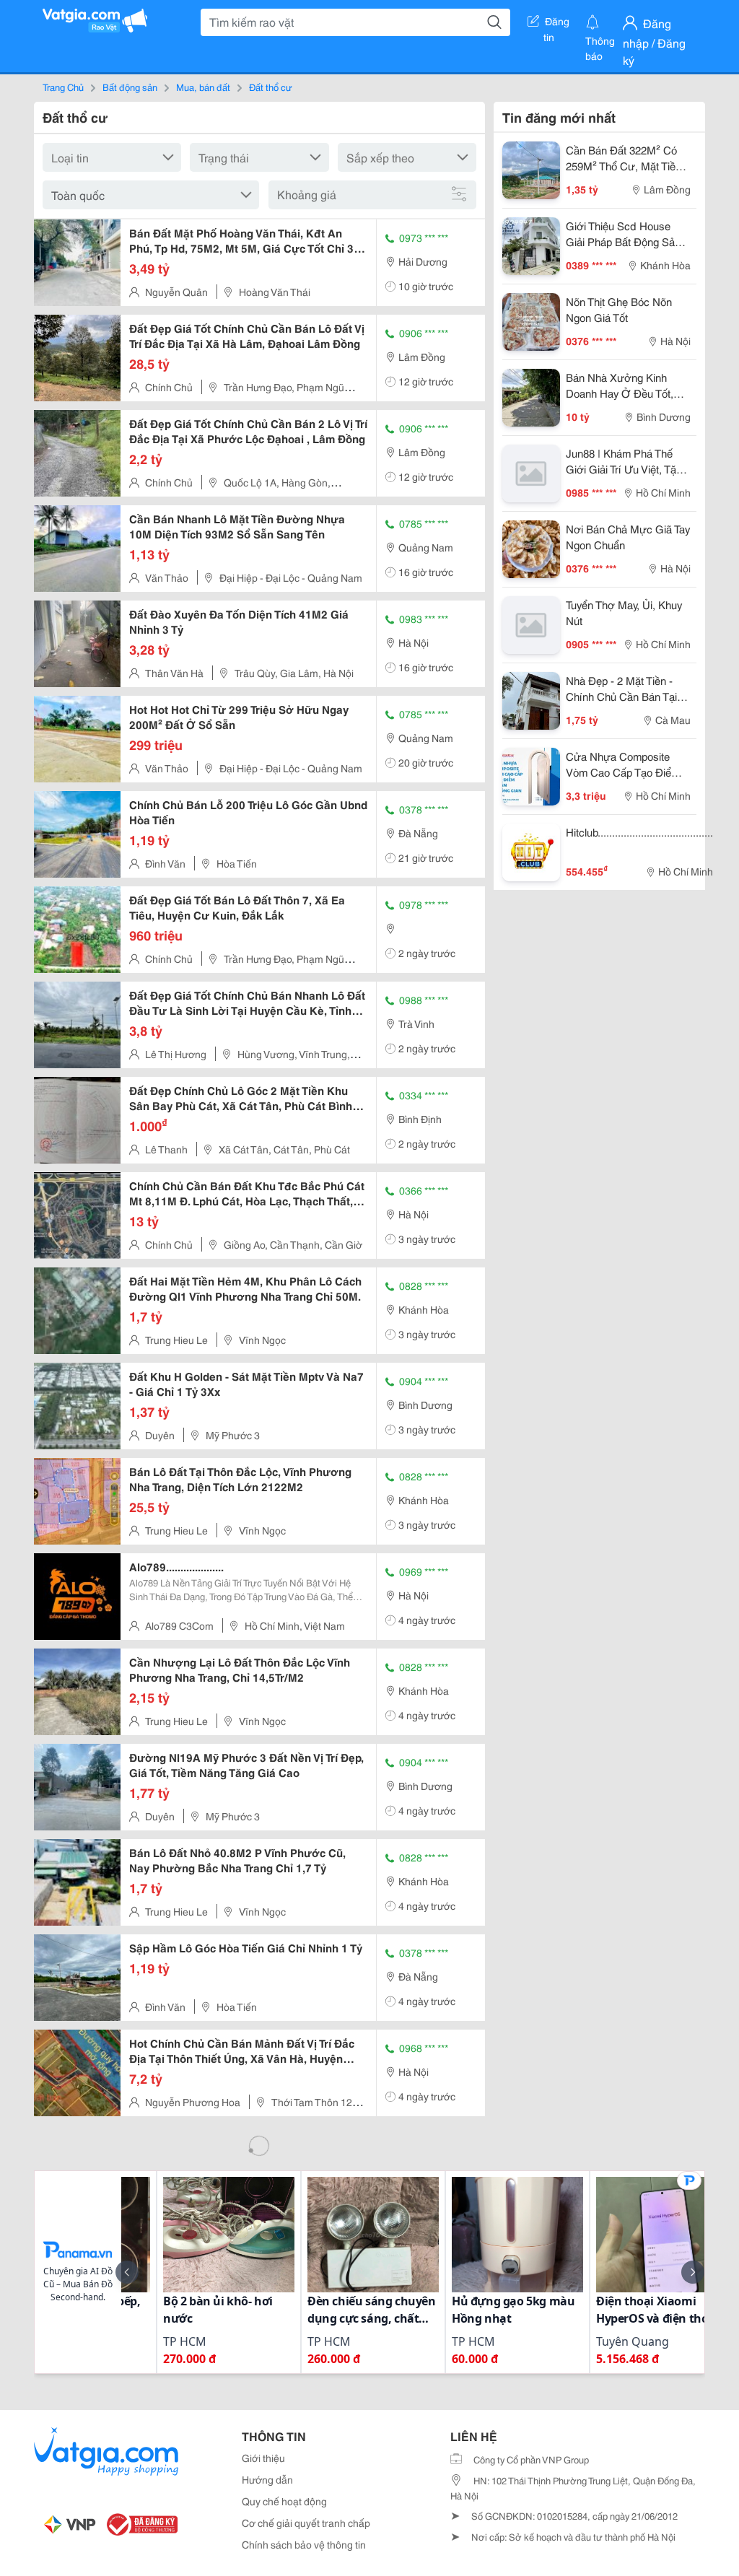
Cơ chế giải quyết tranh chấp (306, 2523)
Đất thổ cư (271, 87)
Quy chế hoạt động (284, 2501)
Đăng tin (557, 24)
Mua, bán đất (203, 87)
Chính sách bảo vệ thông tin (304, 2544)
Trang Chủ (63, 87)
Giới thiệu (263, 2458)
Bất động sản (130, 87)
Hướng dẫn (267, 2479)
